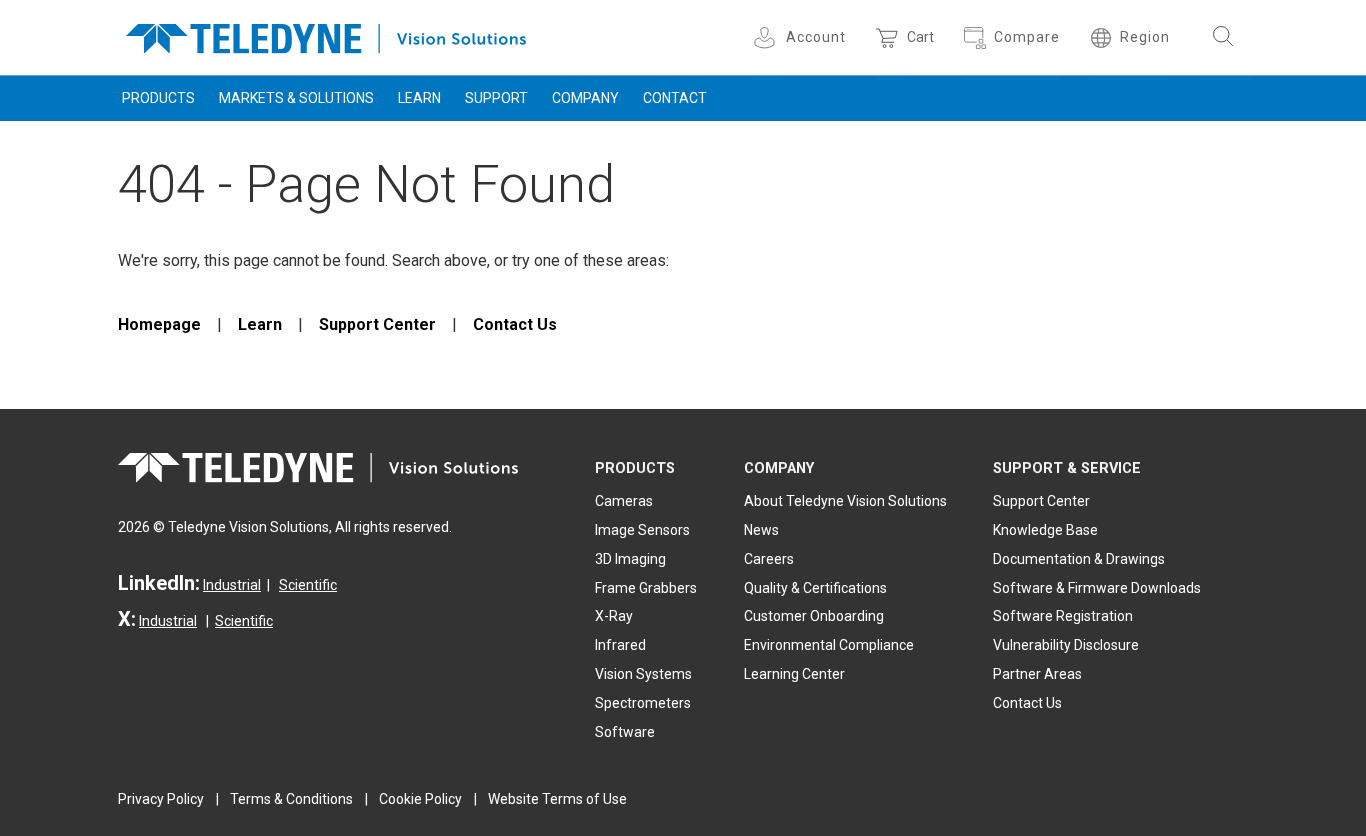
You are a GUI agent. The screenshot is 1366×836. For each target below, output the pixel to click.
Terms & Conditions (291, 799)
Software (625, 732)
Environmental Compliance (829, 645)
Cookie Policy (420, 799)
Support (496, 98)
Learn (419, 98)
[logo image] (326, 34)
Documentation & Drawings (1079, 559)
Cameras (624, 501)
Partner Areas (1037, 674)
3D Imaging (630, 559)
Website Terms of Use (557, 799)
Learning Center (794, 674)
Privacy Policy (161, 799)
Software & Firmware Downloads (1097, 588)
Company (585, 98)
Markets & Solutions (296, 98)
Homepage (159, 324)
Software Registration (1063, 616)
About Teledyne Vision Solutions (845, 501)
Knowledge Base (1045, 530)
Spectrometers (643, 703)
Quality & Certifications (815, 588)
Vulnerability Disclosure (1066, 645)
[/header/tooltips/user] (767, 37)
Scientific (308, 585)
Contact (675, 98)
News (761, 530)
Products (158, 98)
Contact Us (515, 324)
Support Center (377, 324)
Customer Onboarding (814, 616)
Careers (769, 559)
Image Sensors (642, 530)
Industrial (232, 585)
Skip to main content (683, 18)
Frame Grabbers (646, 588)
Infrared (620, 645)
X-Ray (614, 616)
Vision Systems (643, 674)
